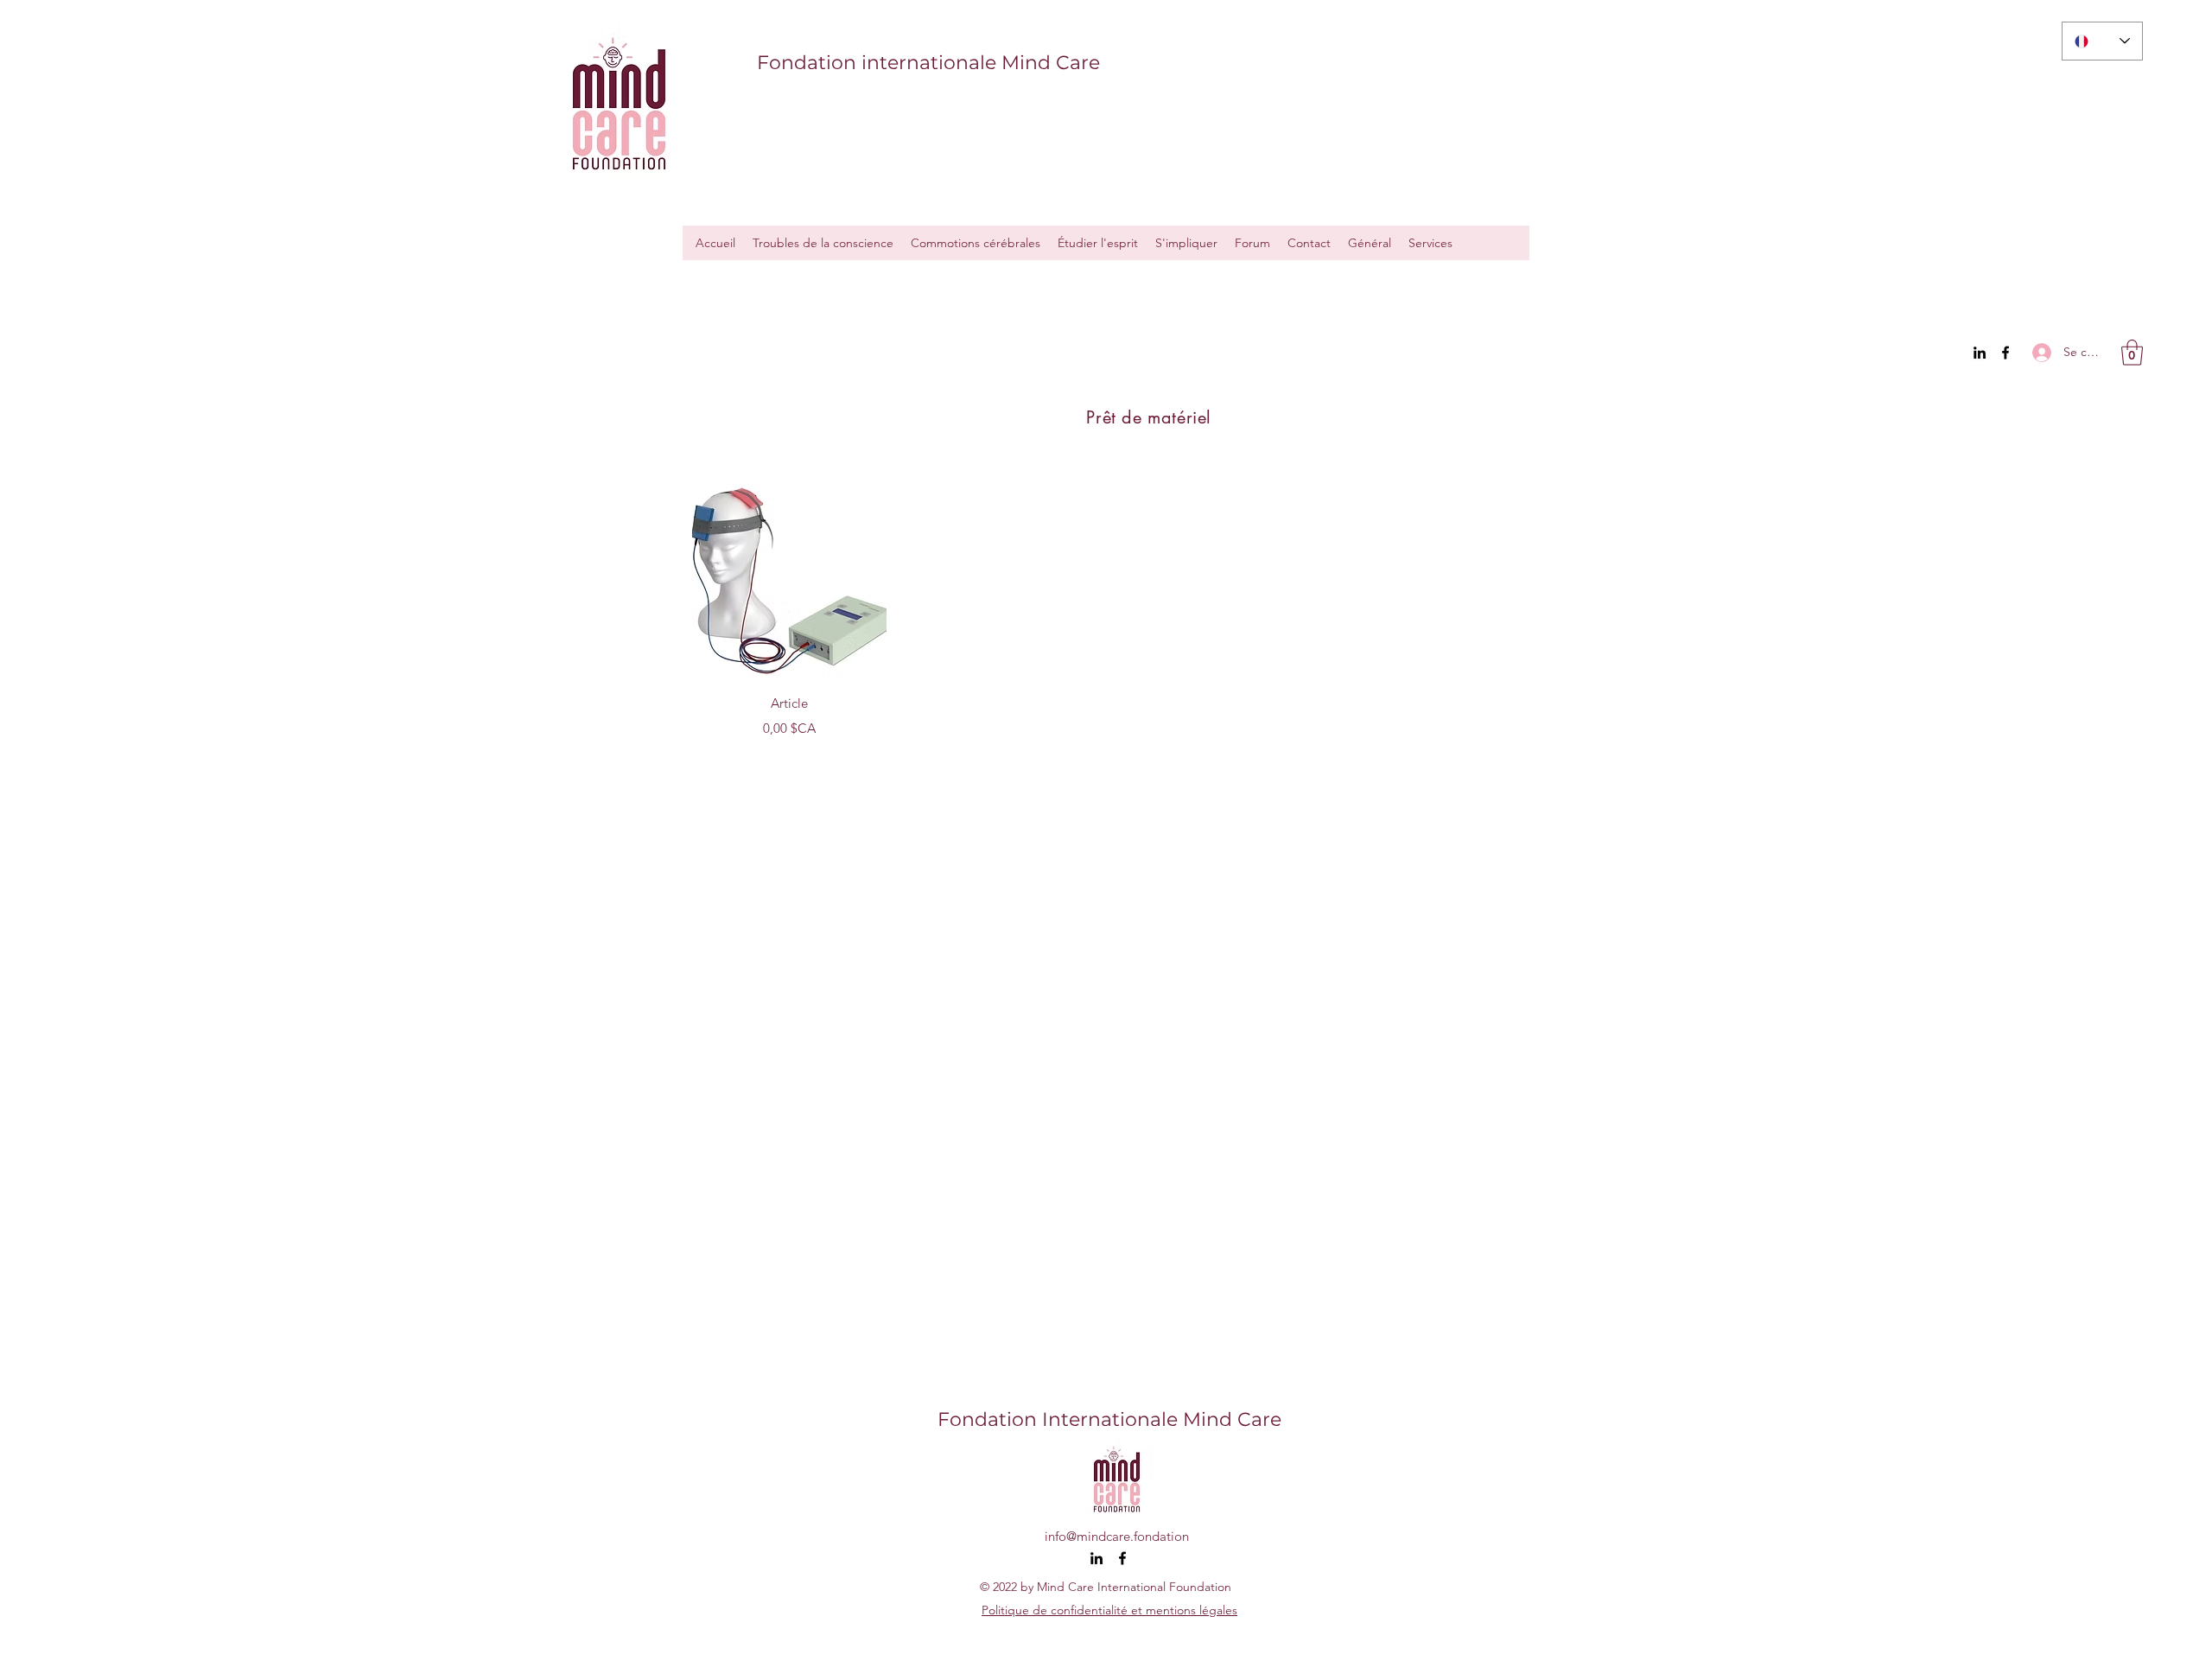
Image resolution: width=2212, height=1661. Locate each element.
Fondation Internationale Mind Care (1109, 1419)
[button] (2132, 353)
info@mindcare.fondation (1117, 1536)
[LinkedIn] (1980, 353)
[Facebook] (2005, 353)
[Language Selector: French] (2102, 41)
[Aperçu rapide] (789, 581)
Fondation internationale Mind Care (928, 63)
